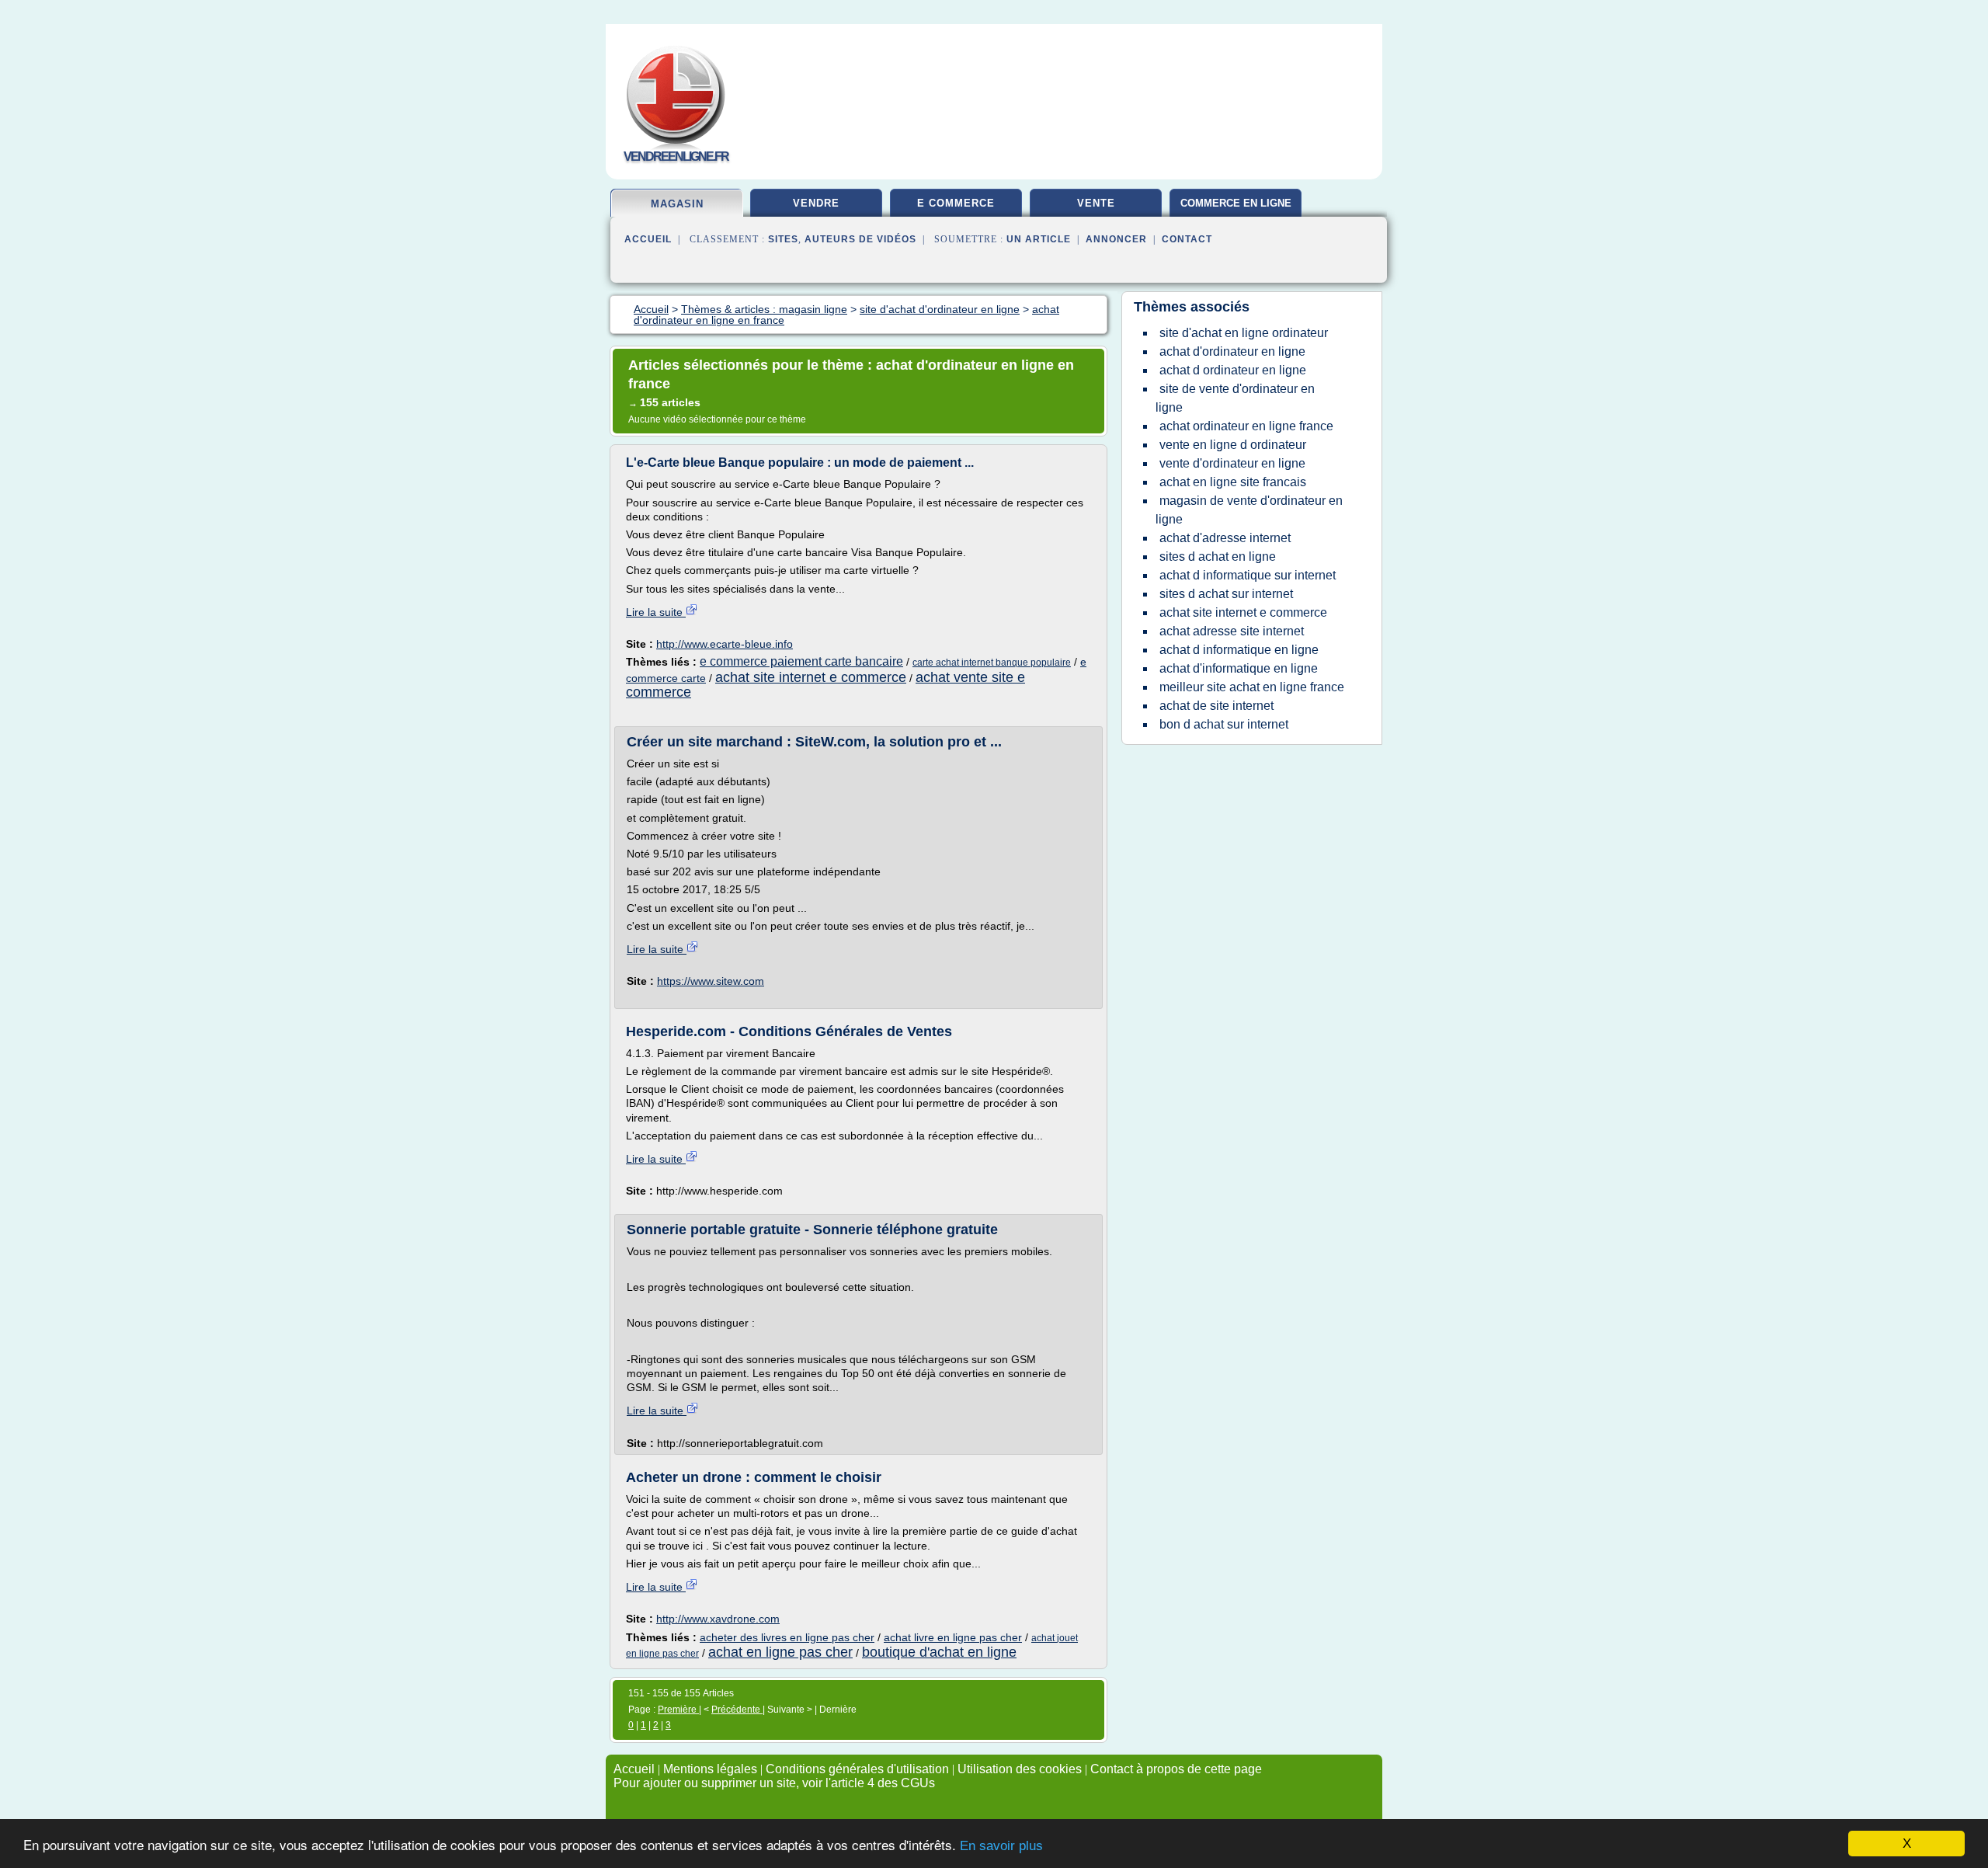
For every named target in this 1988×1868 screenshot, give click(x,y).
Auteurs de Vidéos (860, 239)
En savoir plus (1001, 1846)
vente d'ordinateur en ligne (1232, 463)
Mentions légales (710, 1769)
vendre (816, 203)
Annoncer (1116, 239)
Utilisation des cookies (1020, 1769)
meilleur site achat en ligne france (1252, 687)
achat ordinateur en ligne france (1246, 426)
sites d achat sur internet (1226, 594)
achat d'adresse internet (1225, 538)
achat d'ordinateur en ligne (1232, 351)
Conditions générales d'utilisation (857, 1769)
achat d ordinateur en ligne (1233, 370)
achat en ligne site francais (1233, 482)
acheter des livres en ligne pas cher (787, 1637)
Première (678, 1710)
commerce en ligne (1236, 203)
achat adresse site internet (1232, 631)
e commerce (956, 203)
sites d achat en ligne (1218, 557)
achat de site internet (1216, 706)
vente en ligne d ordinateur (1233, 445)
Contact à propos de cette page (1176, 1769)
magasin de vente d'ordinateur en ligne (1249, 510)
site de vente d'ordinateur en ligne (1235, 398)
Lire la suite (656, 612)
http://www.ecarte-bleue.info (725, 644)
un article (1039, 239)
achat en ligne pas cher (780, 1652)
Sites (783, 239)
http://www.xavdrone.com (718, 1619)
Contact (1187, 239)
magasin (677, 204)
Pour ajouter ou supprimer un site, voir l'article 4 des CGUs (774, 1783)
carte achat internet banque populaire (992, 663)
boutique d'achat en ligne (939, 1652)
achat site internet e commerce (811, 677)
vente (1096, 203)
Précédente (737, 1710)
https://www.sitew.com (711, 981)
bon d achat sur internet (1224, 724)
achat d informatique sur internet (1248, 575)
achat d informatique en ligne (1239, 650)
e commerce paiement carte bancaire (801, 661)
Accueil (648, 239)
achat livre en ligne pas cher (953, 1637)
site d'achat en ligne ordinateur (1244, 333)
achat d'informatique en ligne (1239, 668)
